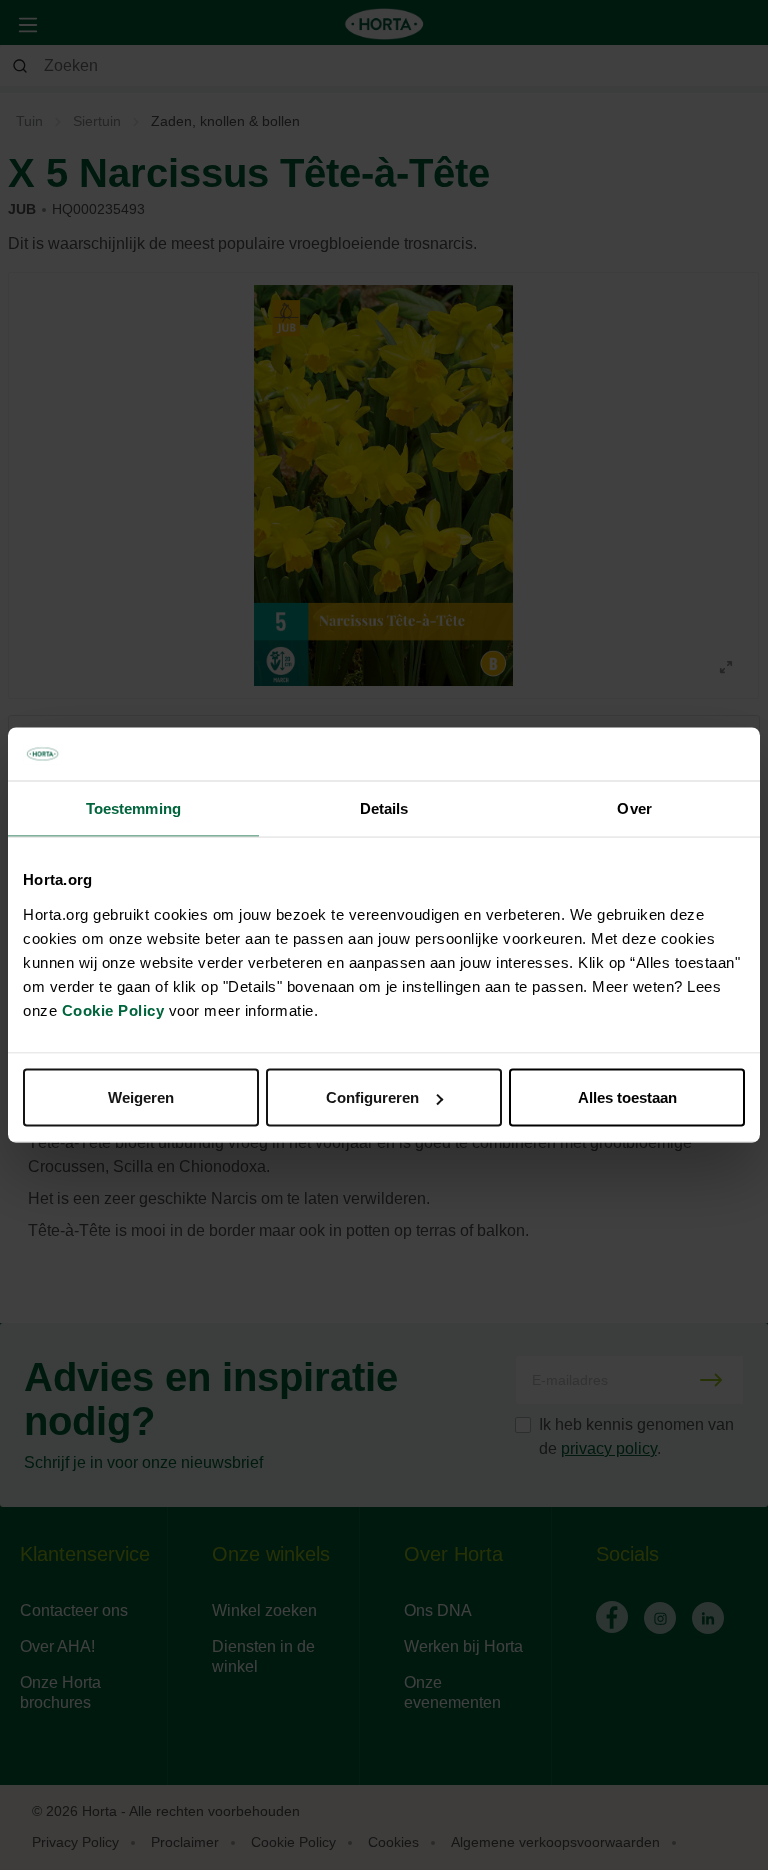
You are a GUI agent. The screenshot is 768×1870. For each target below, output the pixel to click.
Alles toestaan (627, 1097)
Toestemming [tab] (133, 807)
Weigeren (141, 1097)
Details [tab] (384, 807)
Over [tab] (634, 807)
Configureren (372, 1097)
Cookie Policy (113, 1010)
